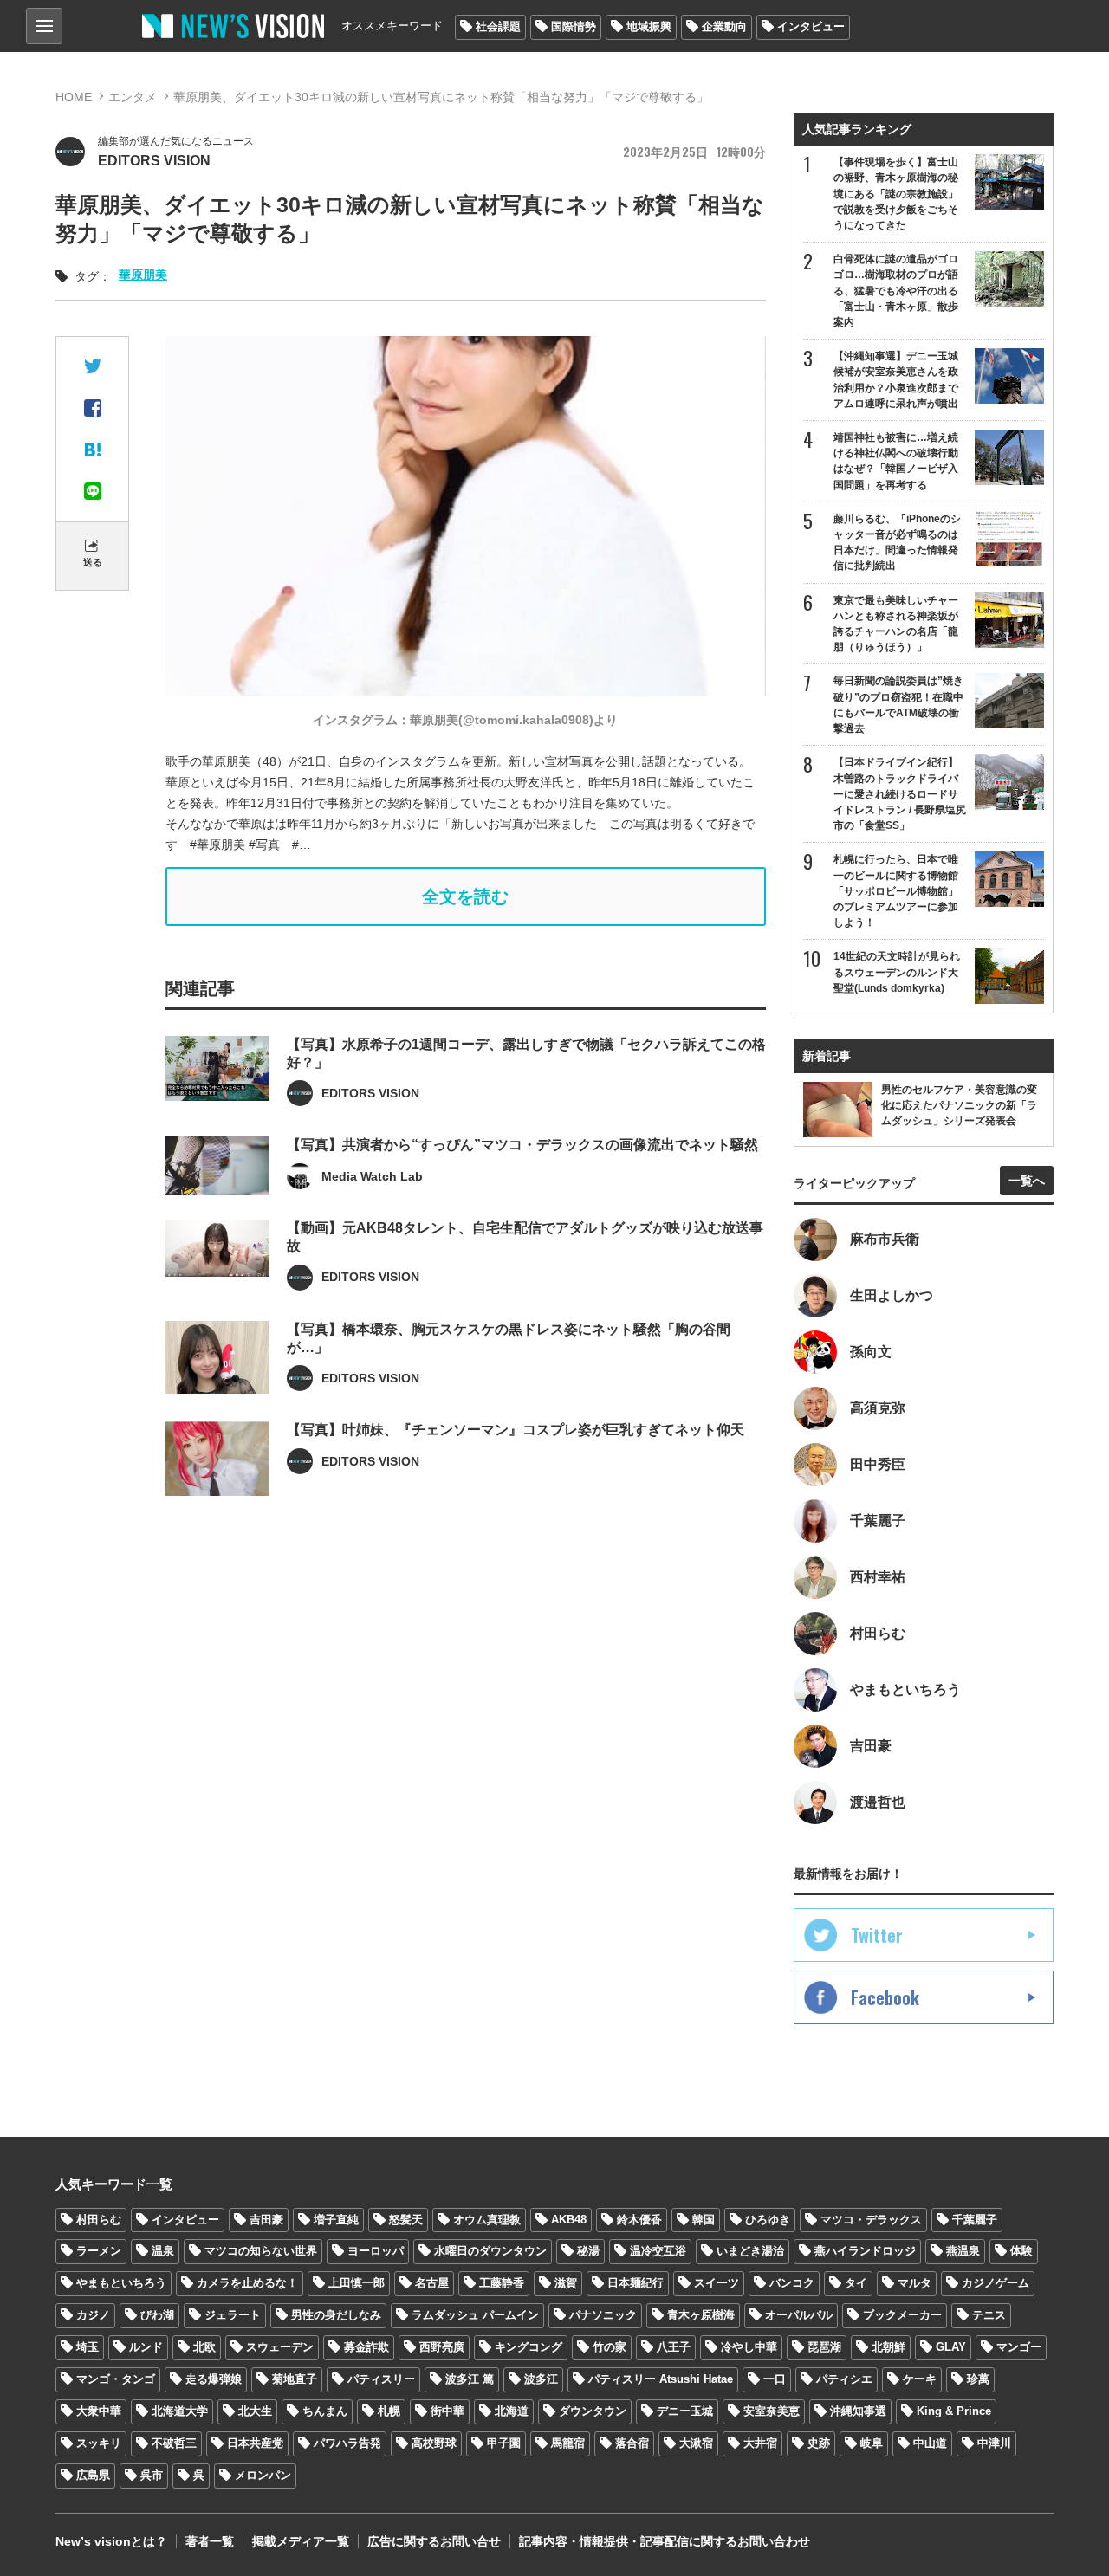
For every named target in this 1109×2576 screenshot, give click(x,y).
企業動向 (724, 26)
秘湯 (588, 2251)
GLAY (951, 2347)
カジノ (93, 2315)
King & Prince (954, 2411)
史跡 (819, 2443)
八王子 (674, 2347)
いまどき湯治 (750, 2251)
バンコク (792, 2283)
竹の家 (610, 2347)
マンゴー (1019, 2347)
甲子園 (504, 2443)
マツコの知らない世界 (261, 2251)
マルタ (914, 2283)
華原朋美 (143, 275)
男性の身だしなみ (336, 2315)
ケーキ (920, 2379)
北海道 (512, 2411)
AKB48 (569, 2220)
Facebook (885, 1997)
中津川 (994, 2443)
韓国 (704, 2220)
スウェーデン (280, 2347)
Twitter (877, 1935)
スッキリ (99, 2443)
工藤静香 (502, 2283)
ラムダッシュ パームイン (475, 2315)
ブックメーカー (902, 2315)
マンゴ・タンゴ (116, 2379)
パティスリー (381, 2379)
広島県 (93, 2475)
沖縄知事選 (858, 2411)
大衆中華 (99, 2411)
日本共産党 (255, 2443)
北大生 (255, 2411)
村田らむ (99, 2220)
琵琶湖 (824, 2347)
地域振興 (649, 26)
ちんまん (325, 2411)
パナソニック (603, 2315)
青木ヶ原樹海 (701, 2315)
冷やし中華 (749, 2347)
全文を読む (465, 896)
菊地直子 (295, 2379)
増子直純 (336, 2220)
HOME (74, 97)
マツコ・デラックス (871, 2220)
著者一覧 (210, 2541)
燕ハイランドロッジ (865, 2251)
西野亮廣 (442, 2347)
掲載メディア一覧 (301, 2541)
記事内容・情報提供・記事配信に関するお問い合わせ (665, 2541)
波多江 (541, 2379)
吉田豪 (266, 2220)
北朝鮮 (888, 2347)
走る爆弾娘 (214, 2379)
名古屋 (432, 2283)
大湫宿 (696, 2443)
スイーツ (717, 2283)
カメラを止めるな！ (247, 2283)
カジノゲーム (996, 2283)
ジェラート (233, 2315)
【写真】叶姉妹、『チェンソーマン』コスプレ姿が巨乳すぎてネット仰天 (516, 1430)
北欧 (204, 2347)
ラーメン (99, 2251)
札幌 (389, 2411)
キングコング (529, 2347)
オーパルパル (799, 2315)
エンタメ (133, 97)
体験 (1021, 2251)
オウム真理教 (487, 2220)
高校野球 (434, 2443)
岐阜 (872, 2443)
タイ (856, 2283)
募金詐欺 (366, 2347)
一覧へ (1027, 1181)
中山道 (930, 2443)
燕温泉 (963, 2251)
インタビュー (811, 26)
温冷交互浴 (658, 2251)
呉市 (152, 2475)
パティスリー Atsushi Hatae (661, 2379)
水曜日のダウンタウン (490, 2251)
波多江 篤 (470, 2379)
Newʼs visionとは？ (111, 2541)
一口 (775, 2379)
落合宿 (632, 2443)
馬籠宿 (568, 2443)
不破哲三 (174, 2443)
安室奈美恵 (772, 2411)
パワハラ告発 (347, 2443)
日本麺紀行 (636, 2283)
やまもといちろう (121, 2283)
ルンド (146, 2347)
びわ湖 (157, 2315)
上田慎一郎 (357, 2283)
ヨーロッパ (376, 2251)
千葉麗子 (975, 2220)
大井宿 (760, 2443)
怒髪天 (406, 2220)
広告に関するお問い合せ (434, 2541)
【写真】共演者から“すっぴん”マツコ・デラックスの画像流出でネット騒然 (522, 1145)
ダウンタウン (593, 2411)
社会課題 (498, 26)
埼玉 (88, 2347)
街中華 (447, 2411)
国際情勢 (574, 26)
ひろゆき (768, 2220)
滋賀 (566, 2283)
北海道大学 (180, 2411)
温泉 (163, 2251)
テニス (989, 2315)
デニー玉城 (685, 2411)
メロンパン (263, 2475)
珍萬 (978, 2379)
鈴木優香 (639, 2220)
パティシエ (844, 2379)
